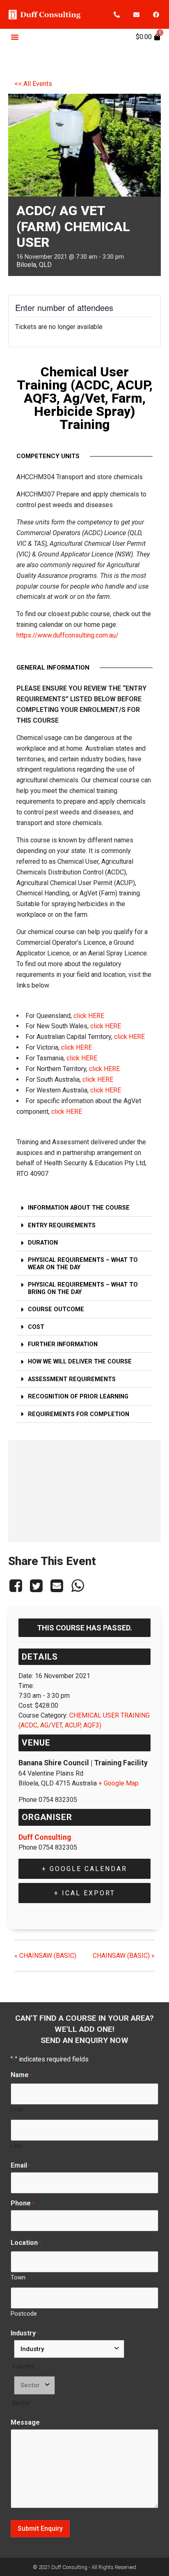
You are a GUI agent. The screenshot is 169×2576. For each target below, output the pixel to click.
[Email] (57, 1586)
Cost (36, 1327)
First (17, 2109)
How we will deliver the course (80, 1362)
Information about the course (79, 1208)
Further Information (63, 1344)
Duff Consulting (45, 1837)
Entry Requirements (62, 1225)
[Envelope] (137, 14)
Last (17, 2146)
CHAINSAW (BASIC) (45, 1956)
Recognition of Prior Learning (78, 1397)
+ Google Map (119, 1783)
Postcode (24, 2313)
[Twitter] (36, 1586)
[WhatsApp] (78, 1586)
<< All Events (33, 84)
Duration (43, 1243)
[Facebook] (156, 14)
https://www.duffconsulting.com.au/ (67, 635)
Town (18, 2277)
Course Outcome (56, 1309)
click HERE (89, 1016)
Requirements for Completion (79, 1414)
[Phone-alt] (117, 14)
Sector (21, 2403)
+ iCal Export (85, 1893)
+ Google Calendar (84, 1869)
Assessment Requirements (72, 1379)
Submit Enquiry (40, 2528)
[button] (15, 37)
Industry (23, 2366)
